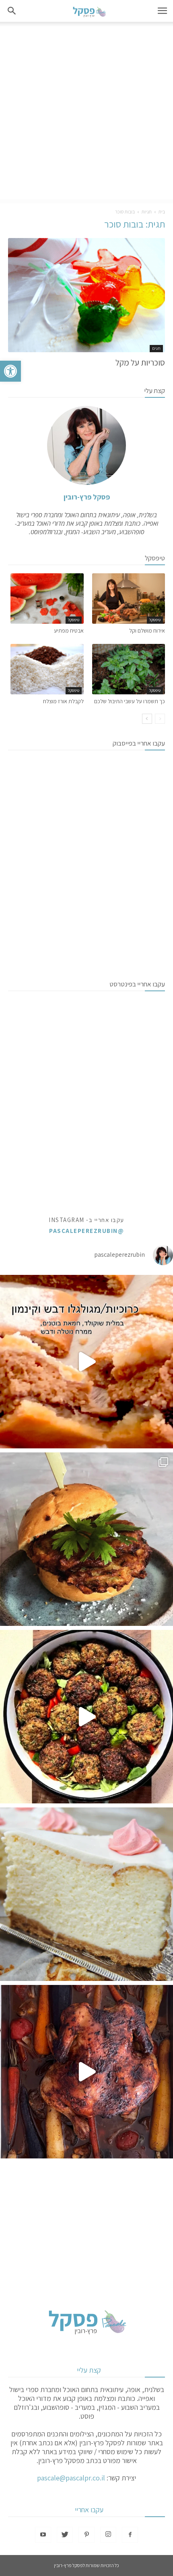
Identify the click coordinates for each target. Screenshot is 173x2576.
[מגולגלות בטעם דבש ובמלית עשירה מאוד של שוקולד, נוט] (86, 1362)
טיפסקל (155, 620)
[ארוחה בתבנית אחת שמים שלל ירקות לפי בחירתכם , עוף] (86, 2072)
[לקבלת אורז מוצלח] (47, 669)
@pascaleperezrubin (86, 1231)
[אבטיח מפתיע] (47, 599)
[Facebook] (130, 2535)
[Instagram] (108, 2535)
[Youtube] (43, 2535)
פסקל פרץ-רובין (87, 497)
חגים (156, 348)
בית (162, 212)
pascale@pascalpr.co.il (71, 2478)
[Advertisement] (86, 113)
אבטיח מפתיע (69, 631)
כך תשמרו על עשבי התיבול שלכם (130, 701)
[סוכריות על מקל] (86, 295)
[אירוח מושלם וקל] (129, 599)
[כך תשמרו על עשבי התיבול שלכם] (129, 669)
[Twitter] (65, 2535)
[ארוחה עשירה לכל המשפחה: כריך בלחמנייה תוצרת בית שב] (86, 1539)
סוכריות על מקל (139, 362)
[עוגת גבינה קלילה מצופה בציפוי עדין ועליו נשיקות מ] (86, 1894)
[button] (10, 371)
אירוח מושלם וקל (147, 631)
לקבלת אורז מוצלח (63, 701)
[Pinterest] (86, 2535)
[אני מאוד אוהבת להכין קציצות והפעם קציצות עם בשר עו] (86, 1717)
